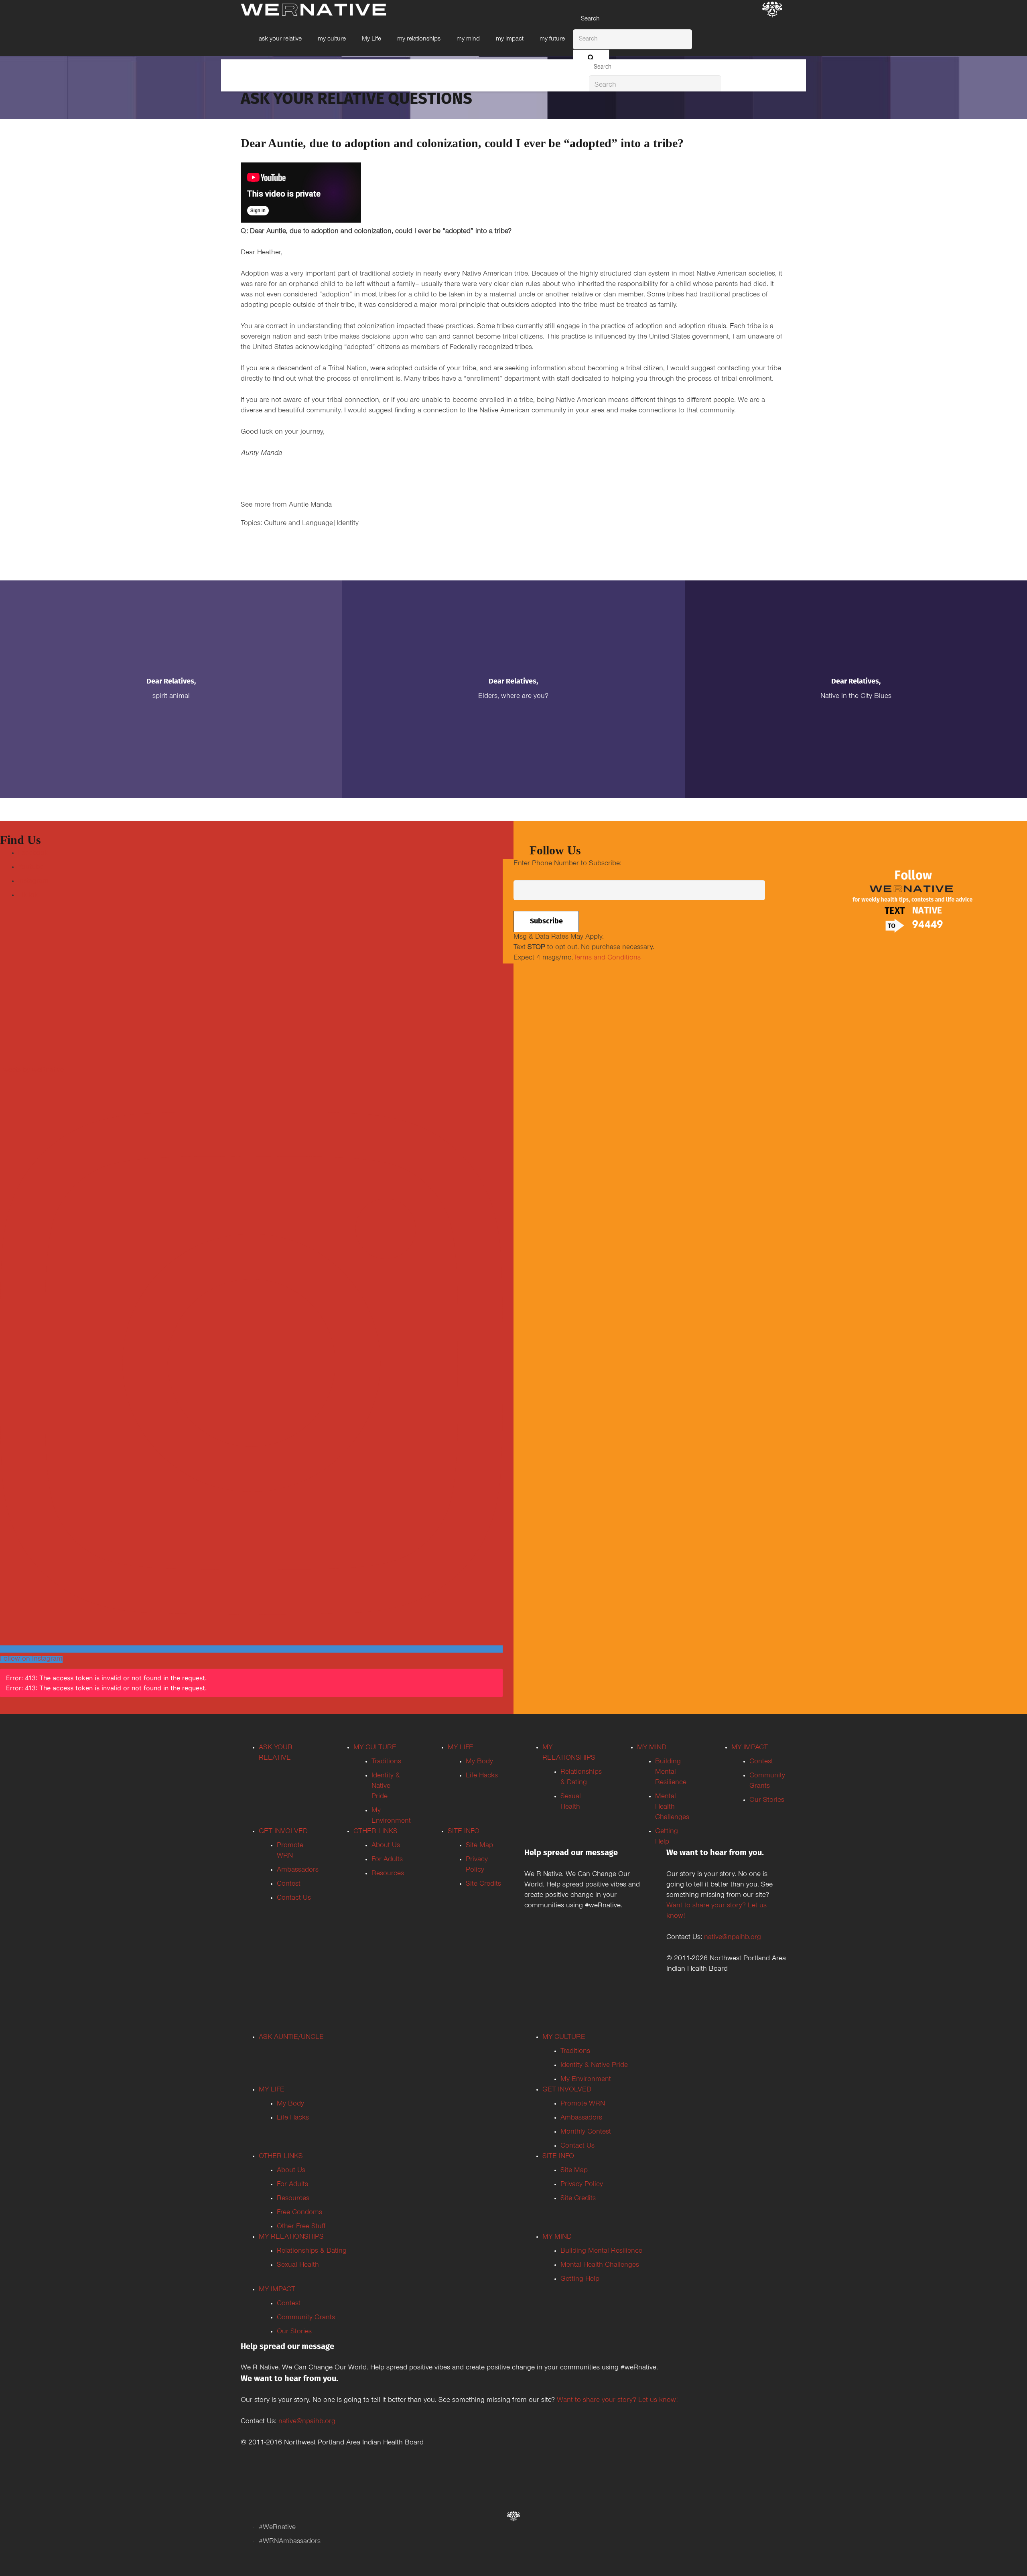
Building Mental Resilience (671, 1773)
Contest (289, 1884)
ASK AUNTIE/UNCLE (291, 2038)
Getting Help (580, 2280)
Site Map (479, 1846)
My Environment (586, 2080)
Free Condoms (299, 2213)
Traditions (386, 1762)
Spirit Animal (171, 697)
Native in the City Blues (856, 697)
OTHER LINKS (375, 1832)
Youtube (31, 868)
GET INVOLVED (283, 1832)
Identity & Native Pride (386, 1787)
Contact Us (294, 1899)
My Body (479, 1762)
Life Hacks (482, 1776)
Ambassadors (298, 1870)
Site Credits (483, 1884)
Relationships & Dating (312, 2251)
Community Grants (306, 2318)
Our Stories (767, 1801)
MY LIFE (461, 1748)
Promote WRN (583, 2104)
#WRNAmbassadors (290, 2542)
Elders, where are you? (513, 697)
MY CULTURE (375, 1748)
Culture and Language (298, 524)
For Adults (387, 1860)
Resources (388, 1874)
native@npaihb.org (733, 1938)
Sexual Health (298, 2266)
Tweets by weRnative (32, 1071)
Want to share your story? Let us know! (617, 2401)
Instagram (33, 882)
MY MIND (652, 1748)
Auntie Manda (310, 505)
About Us (386, 1846)
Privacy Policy (582, 2185)
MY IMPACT (750, 1748)
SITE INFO (464, 1832)
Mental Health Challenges (672, 1807)
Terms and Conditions (607, 958)
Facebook (33, 854)
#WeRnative (277, 2528)
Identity (348, 524)
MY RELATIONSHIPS (291, 2237)
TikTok (28, 896)
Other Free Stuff (301, 2227)
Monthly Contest (586, 2132)
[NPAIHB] (772, 10)
